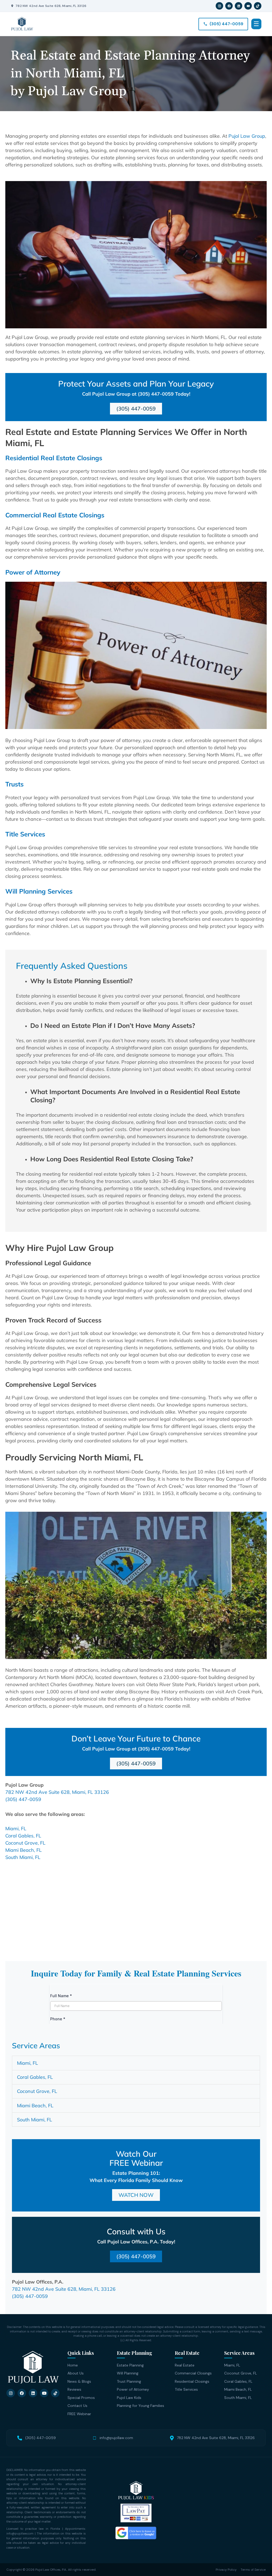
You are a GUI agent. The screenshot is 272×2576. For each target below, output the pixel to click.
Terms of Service (253, 2570)
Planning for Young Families (141, 2406)
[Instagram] (219, 6)
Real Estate (185, 2365)
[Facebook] (229, 6)
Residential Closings (192, 2381)
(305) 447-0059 (23, 1799)
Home (73, 2365)
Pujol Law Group (247, 136)
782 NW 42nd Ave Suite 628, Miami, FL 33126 (51, 6)
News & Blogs (79, 2381)
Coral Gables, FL (23, 1836)
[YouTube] (248, 6)
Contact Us (77, 2406)
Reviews (74, 2389)
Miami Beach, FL (24, 1850)
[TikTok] (258, 6)
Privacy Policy (226, 2570)
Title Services (186, 2389)
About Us (76, 2373)
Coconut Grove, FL (25, 1843)
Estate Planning (130, 2365)
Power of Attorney (133, 2389)
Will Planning (128, 2373)
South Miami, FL (23, 1857)
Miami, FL (16, 1829)
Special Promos (81, 2398)
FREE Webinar (79, 2414)
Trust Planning (129, 2381)
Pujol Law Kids (129, 2398)
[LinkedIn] (239, 6)
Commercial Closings (193, 2373)
